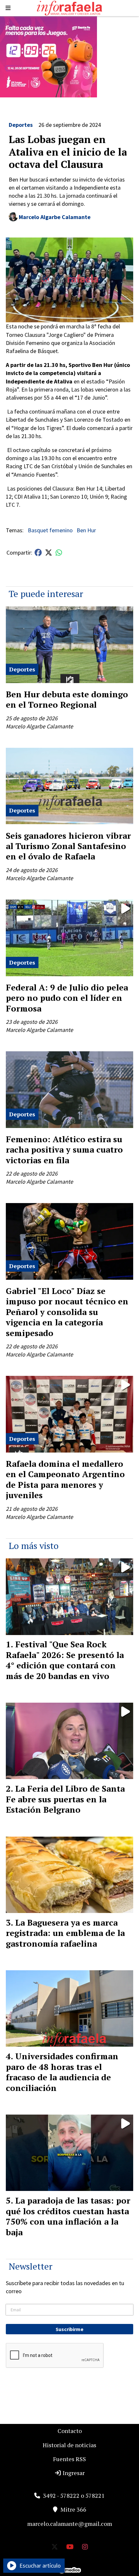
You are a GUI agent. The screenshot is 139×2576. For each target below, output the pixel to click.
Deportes (21, 125)
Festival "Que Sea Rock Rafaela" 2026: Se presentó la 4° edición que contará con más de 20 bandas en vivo (65, 1660)
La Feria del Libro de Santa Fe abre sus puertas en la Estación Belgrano (65, 1799)
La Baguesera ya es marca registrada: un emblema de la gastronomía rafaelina (65, 1933)
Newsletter (31, 2266)
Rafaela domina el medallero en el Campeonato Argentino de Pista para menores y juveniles (65, 1479)
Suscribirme (69, 2329)
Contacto (70, 2431)
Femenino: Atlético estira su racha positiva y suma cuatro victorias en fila (64, 1150)
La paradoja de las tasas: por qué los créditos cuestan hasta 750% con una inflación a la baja (68, 2216)
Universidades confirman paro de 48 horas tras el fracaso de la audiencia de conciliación (62, 2072)
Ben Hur (86, 530)
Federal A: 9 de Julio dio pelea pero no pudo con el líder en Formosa (67, 998)
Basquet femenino (50, 530)
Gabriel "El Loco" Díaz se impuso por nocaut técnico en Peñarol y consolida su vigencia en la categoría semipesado (67, 1312)
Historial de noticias (69, 2445)
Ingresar (73, 2473)
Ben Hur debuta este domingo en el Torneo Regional (67, 699)
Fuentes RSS (69, 2459)
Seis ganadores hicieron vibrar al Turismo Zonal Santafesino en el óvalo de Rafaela (68, 846)
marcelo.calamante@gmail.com (70, 2524)
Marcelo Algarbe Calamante (55, 217)
